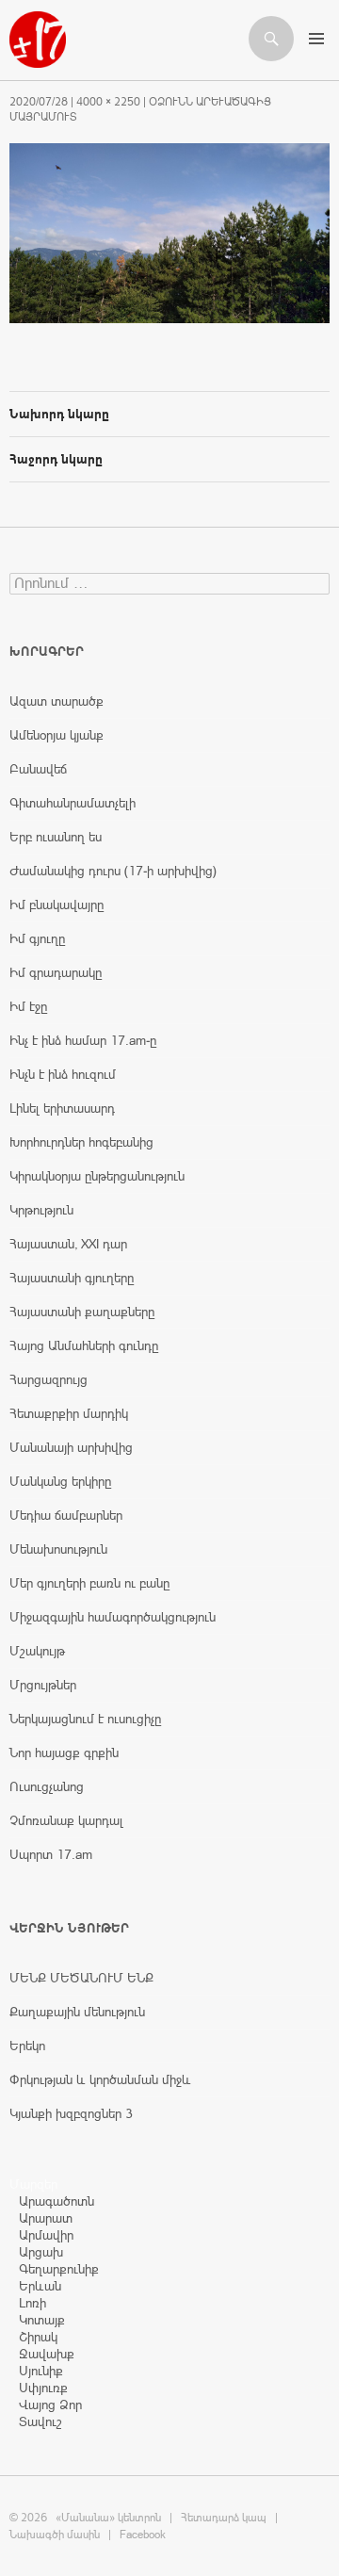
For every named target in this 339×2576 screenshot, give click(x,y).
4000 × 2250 (108, 102)
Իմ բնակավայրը (56, 905)
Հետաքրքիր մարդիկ (69, 1413)
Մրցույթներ (43, 1685)
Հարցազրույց (48, 1379)
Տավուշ (40, 2421)
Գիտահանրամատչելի (73, 803)
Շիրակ (38, 2337)
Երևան (40, 2286)
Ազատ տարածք (56, 701)
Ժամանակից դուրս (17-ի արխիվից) (113, 871)
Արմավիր (46, 2235)
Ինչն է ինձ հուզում (63, 1074)
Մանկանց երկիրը (60, 1481)
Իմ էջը (28, 1006)
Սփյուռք (43, 2388)
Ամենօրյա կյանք (56, 735)
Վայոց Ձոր (50, 2405)
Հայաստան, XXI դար (68, 1244)
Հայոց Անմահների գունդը (84, 1345)
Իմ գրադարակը (56, 972)
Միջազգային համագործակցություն (113, 1617)
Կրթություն (41, 1210)
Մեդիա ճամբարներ (66, 1515)
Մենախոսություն (58, 1549)
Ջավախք (47, 2354)
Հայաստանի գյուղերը (72, 1278)
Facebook (143, 2535)
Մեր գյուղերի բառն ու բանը (89, 1583)
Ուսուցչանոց (47, 1786)
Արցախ (41, 2252)
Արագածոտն (56, 2201)
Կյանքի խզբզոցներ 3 (71, 2113)
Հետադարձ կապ (224, 2518)
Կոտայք (42, 2320)
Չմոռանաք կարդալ (66, 1820)
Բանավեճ (38, 769)
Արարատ (46, 2218)
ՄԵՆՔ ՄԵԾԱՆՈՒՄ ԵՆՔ (81, 1978)
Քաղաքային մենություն (77, 2012)
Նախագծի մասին (55, 2535)
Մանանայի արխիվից (71, 1447)
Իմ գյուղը (37, 938)
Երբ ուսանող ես (56, 837)
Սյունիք (41, 2371)
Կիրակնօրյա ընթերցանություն (97, 1176)
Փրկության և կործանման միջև (100, 2079)
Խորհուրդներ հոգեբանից (81, 1142)
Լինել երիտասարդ (62, 1108)
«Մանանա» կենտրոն (108, 2518)
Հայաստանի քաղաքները (82, 1312)
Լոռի (32, 2303)
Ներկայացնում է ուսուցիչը (85, 1719)
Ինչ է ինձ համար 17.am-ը (83, 1040)
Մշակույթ (37, 1651)
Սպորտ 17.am (51, 1854)
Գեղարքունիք (59, 2269)
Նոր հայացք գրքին (64, 1753)
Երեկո (27, 2046)
